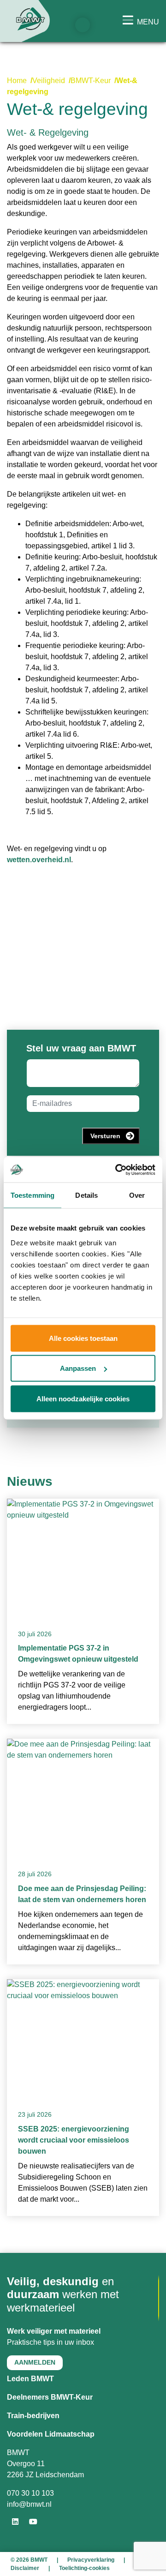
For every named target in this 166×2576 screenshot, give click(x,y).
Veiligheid (49, 81)
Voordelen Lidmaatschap (51, 2434)
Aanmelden (35, 2362)
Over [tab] (137, 1195)
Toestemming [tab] (33, 1195)
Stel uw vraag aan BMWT (81, 1048)
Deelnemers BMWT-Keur (50, 2397)
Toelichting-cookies (84, 2568)
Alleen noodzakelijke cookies (83, 1398)
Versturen (105, 1136)
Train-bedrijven (33, 2416)
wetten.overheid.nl (39, 860)
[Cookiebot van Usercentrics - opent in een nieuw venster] (117, 1170)
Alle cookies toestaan (83, 1338)
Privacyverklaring (91, 2560)
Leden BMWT (30, 2379)
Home (17, 81)
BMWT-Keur (91, 81)
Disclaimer (25, 2568)
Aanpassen (78, 1368)
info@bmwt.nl (29, 2504)
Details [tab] (86, 1195)
